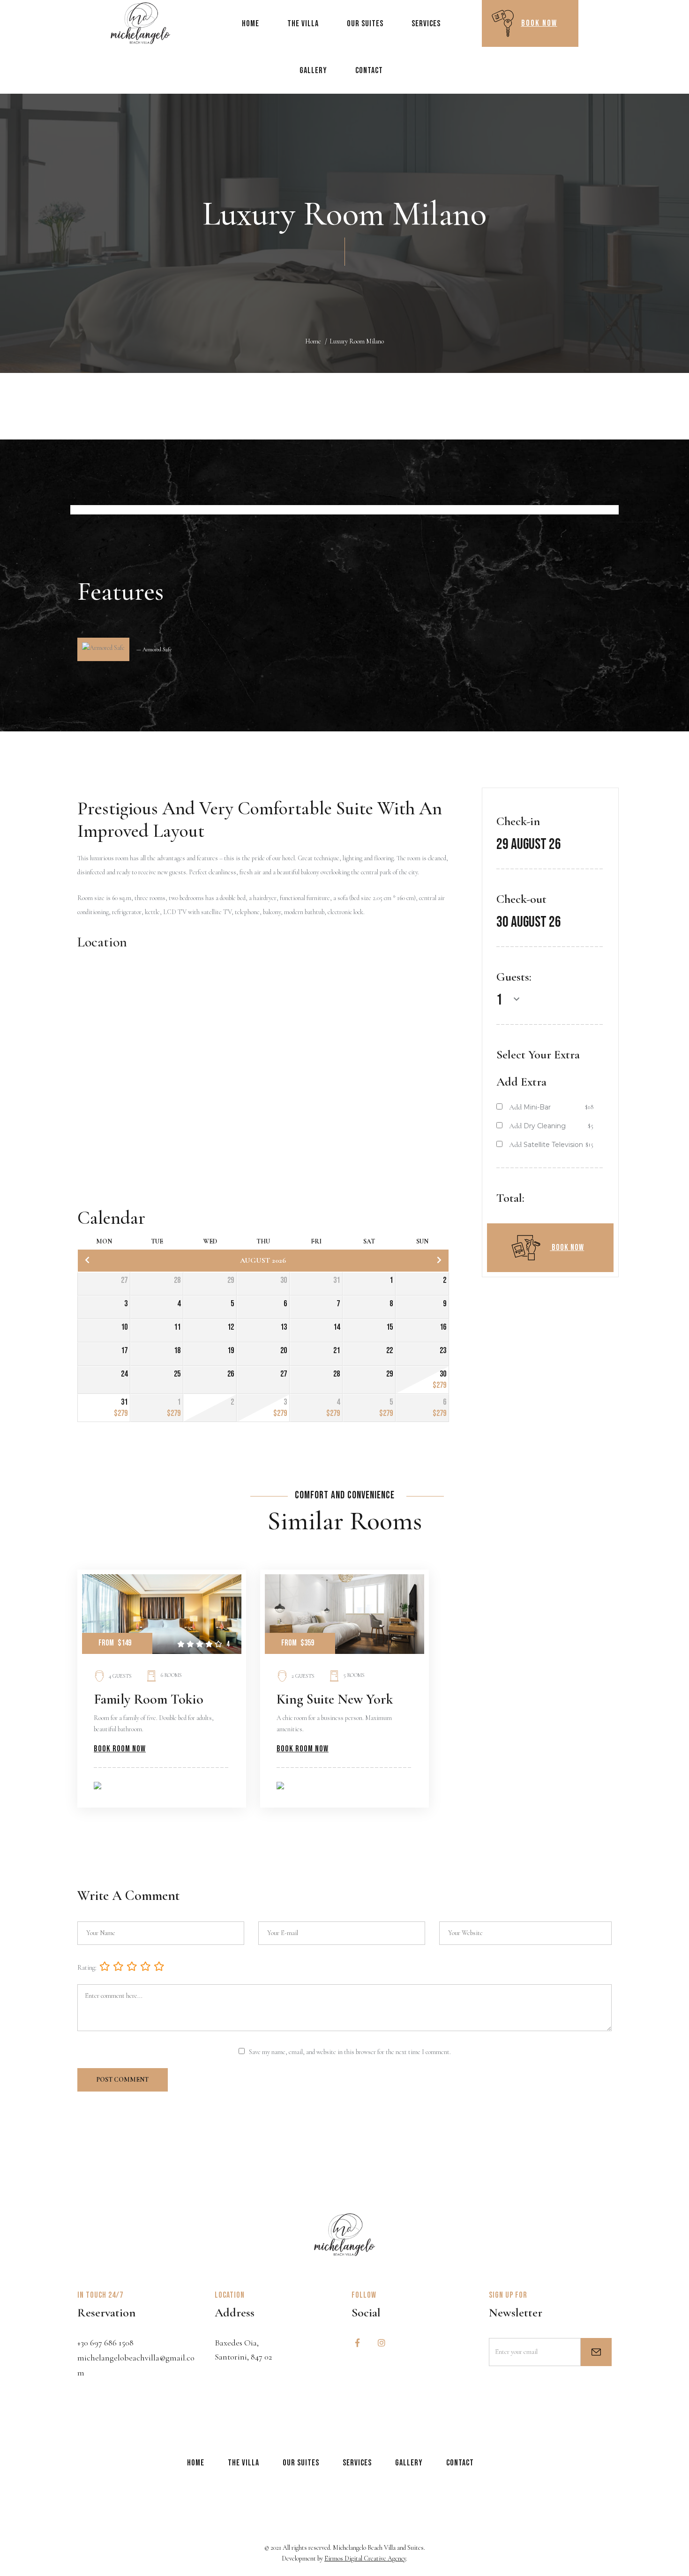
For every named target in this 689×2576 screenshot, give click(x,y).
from (289, 1643)
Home (313, 341)
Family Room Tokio (149, 1699)
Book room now (120, 1749)
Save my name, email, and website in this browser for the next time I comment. (350, 2052)
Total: (510, 1198)
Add (515, 1107)
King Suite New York (335, 1699)
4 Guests (120, 1676)
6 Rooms (171, 1675)
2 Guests (303, 1676)
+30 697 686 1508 (105, 2343)
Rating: (87, 1968)
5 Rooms (354, 1675)
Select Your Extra (538, 1054)
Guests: (514, 977)
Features (120, 591)
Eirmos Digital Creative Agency (365, 2558)
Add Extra (521, 1082)
